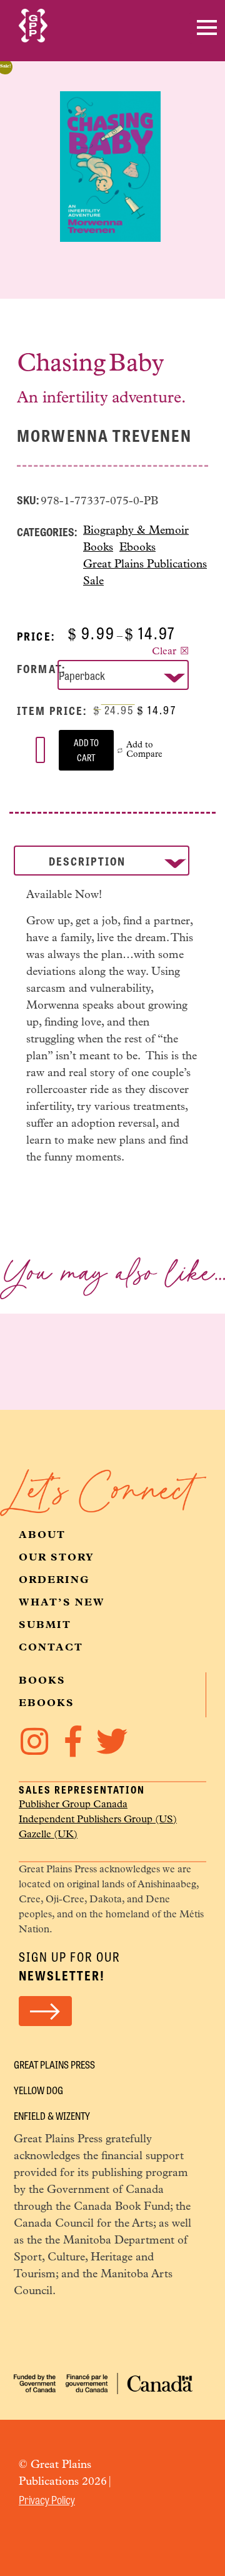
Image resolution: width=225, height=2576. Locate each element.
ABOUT (42, 1535)
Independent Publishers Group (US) (98, 1820)
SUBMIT (45, 1625)
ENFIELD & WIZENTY (52, 2116)
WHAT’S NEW (62, 1603)
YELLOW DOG (38, 2090)
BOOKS (42, 1681)
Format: (41, 668)
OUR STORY (57, 1558)
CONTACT (51, 1648)
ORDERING (54, 1580)
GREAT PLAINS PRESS (54, 2064)
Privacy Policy (47, 2499)
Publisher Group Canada (73, 1805)
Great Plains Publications (145, 565)
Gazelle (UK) (48, 1835)
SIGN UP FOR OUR (70, 1966)
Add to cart (86, 750)
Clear (164, 652)
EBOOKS (47, 1704)
